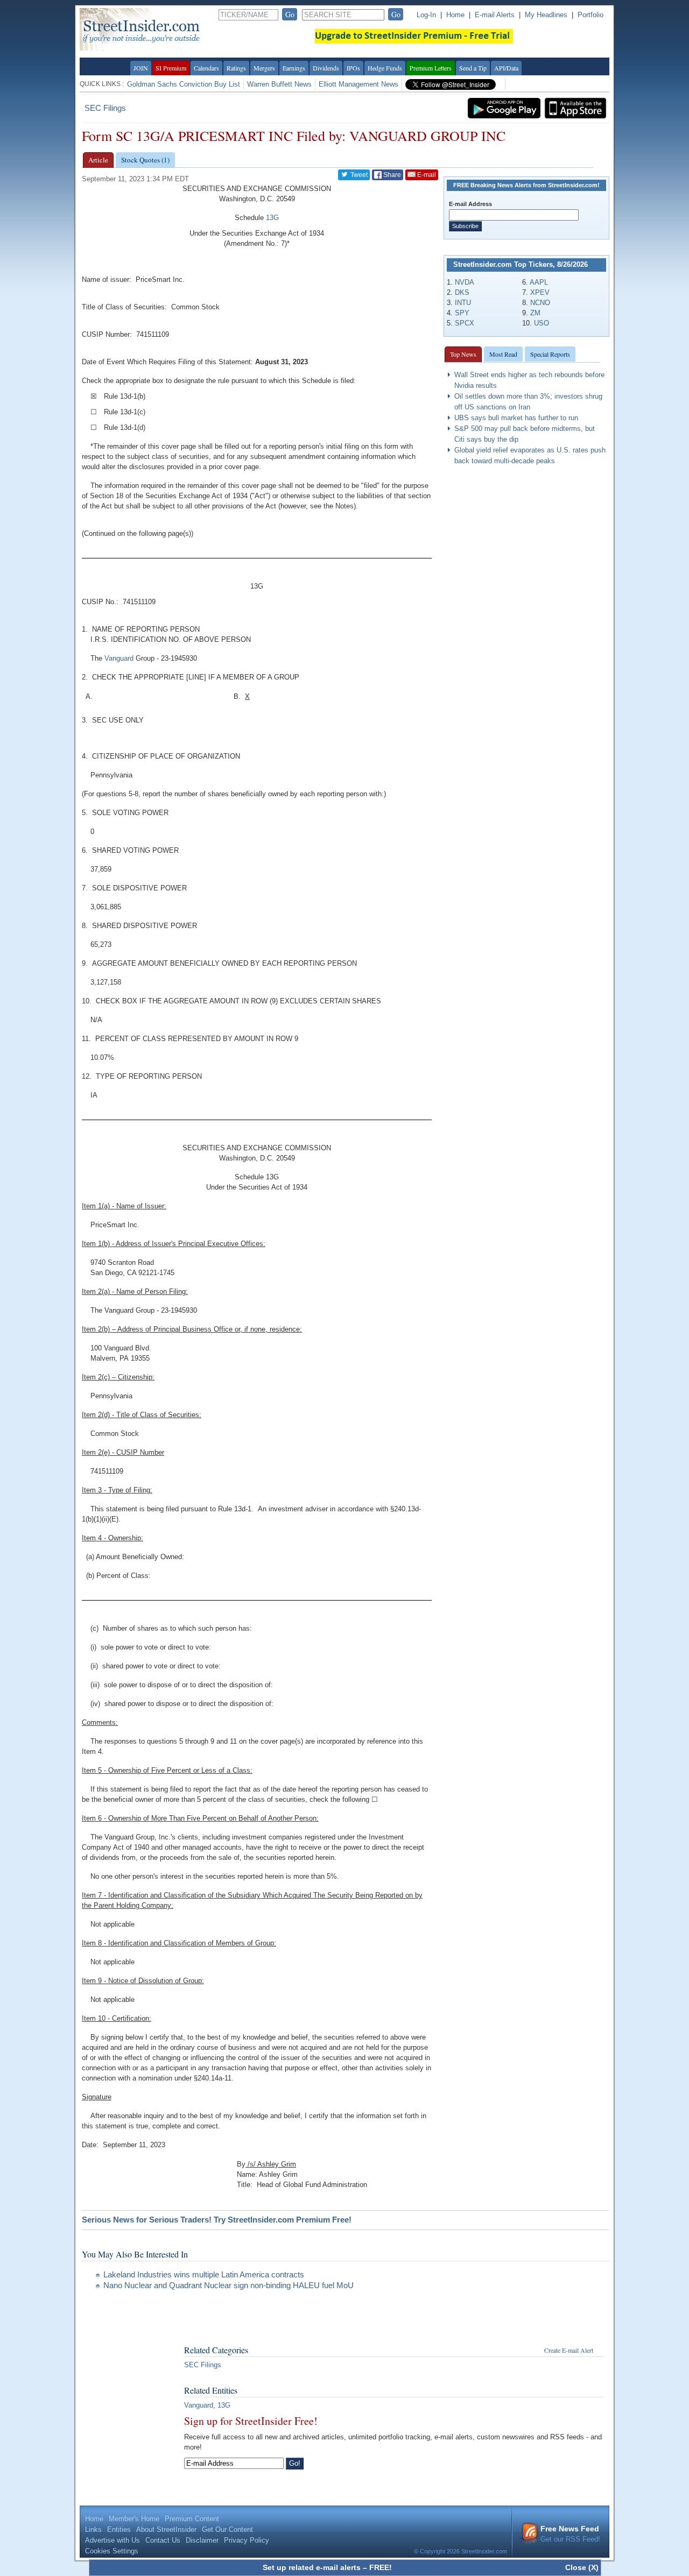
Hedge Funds (385, 68)
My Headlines (546, 15)
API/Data (506, 68)
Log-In (426, 15)
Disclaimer (202, 2540)
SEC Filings (105, 108)
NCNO (540, 303)
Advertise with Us (113, 2540)
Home (455, 15)
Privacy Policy (247, 2540)
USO (542, 323)
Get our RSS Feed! (570, 2534)
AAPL (539, 282)
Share (391, 175)
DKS (462, 292)
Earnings (294, 68)
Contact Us (163, 2540)
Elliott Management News (358, 84)
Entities (119, 2529)
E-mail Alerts (495, 15)
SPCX (465, 323)
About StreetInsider (166, 2529)
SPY (462, 313)
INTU (463, 303)
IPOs (353, 68)
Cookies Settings (112, 2551)
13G (272, 218)
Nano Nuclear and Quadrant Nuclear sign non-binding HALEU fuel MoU (229, 2285)
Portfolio (590, 15)
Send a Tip (473, 68)
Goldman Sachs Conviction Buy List (184, 84)
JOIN (141, 68)
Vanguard (119, 659)
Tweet (358, 175)
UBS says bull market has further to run (516, 418)
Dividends (326, 68)
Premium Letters (431, 68)
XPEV (540, 292)
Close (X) (582, 2567)
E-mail (426, 175)
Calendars (206, 68)
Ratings (236, 68)
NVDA (465, 282)
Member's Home (134, 2519)
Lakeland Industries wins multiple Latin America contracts (204, 2274)
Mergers (264, 68)
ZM (535, 313)
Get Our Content (227, 2529)
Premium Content (192, 2519)
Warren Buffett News (279, 84)
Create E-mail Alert (569, 2350)
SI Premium (171, 68)
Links (93, 2529)
